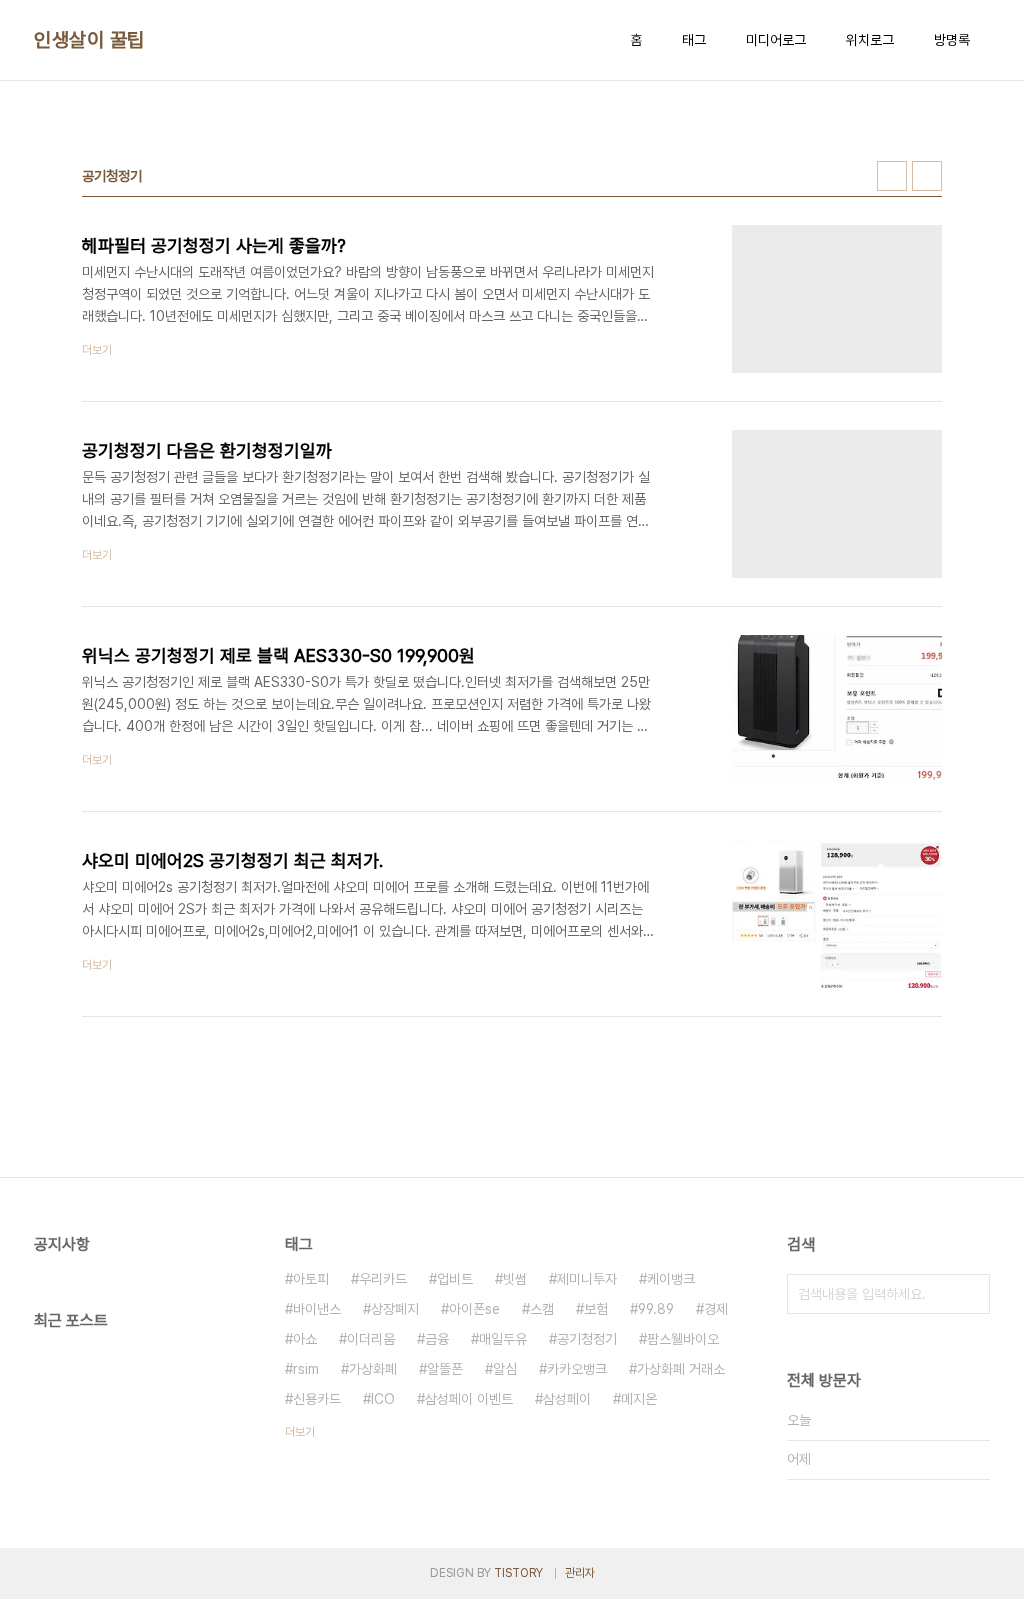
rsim (306, 1369)
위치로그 (870, 40)
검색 (970, 1294)
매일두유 (503, 1339)
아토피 (311, 1279)
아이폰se (474, 1309)
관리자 (580, 1573)
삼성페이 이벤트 (469, 1399)
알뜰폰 (445, 1369)
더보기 (300, 1432)
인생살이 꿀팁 (89, 40)
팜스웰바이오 (683, 1339)
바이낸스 (317, 1309)
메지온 (639, 1399)
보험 (596, 1309)
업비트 (455, 1279)
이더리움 (371, 1339)
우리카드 (383, 1279)
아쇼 (305, 1339)
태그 (694, 40)
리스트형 (927, 176)
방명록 (952, 40)
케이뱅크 (671, 1279)
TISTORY (518, 1573)
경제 (716, 1309)
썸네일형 (892, 176)
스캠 (542, 1309)
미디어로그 (776, 40)
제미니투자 (587, 1279)
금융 (437, 1339)
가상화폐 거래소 (681, 1369)
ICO (383, 1399)
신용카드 (317, 1399)
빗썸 (515, 1279)
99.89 (656, 1309)
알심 (505, 1369)
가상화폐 (373, 1369)
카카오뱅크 (577, 1369)
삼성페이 (567, 1399)
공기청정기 (587, 1339)
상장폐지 (395, 1309)
